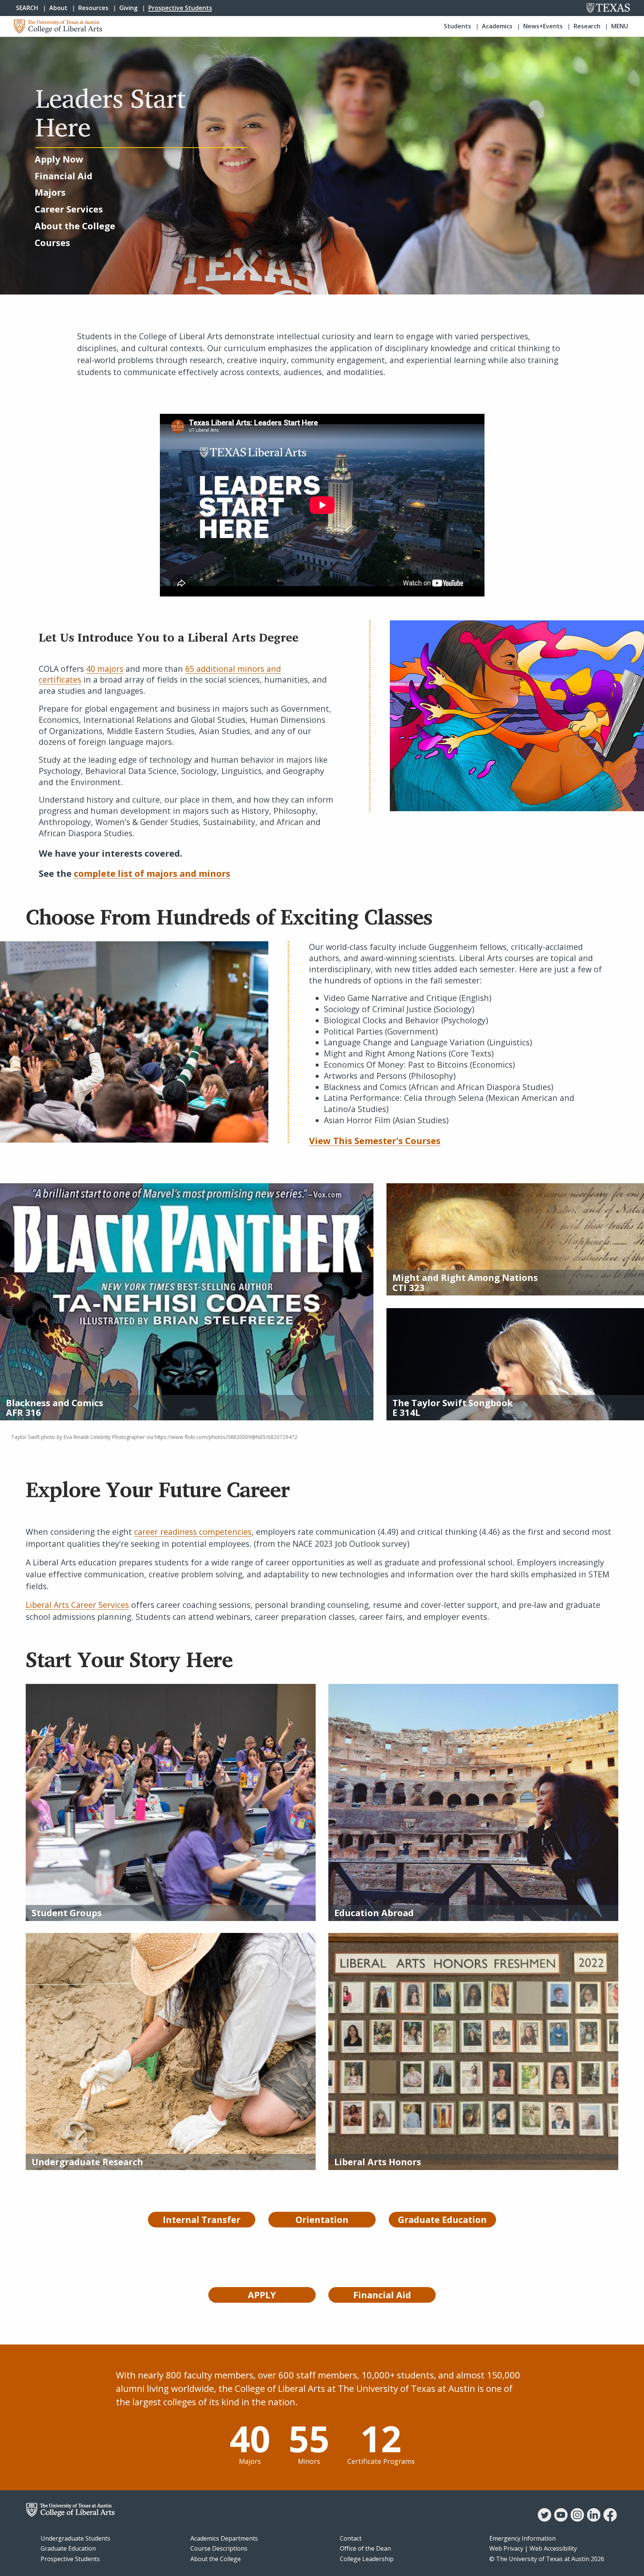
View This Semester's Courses (375, 1141)
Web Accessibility (553, 2548)
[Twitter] (544, 2519)
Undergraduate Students (75, 2538)
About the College (216, 2559)
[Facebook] (610, 2519)
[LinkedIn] (594, 2519)
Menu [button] (620, 26)
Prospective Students (180, 8)
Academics (497, 26)
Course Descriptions (219, 2548)
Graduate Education (68, 2548)
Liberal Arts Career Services (77, 1605)
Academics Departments (224, 2538)
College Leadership (367, 2559)
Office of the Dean (365, 2548)
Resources (93, 8)
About (58, 8)
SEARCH (27, 8)
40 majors (105, 669)
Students (457, 26)
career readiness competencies (193, 1532)
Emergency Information (523, 2538)
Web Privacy (506, 2548)
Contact (351, 2538)
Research (587, 26)
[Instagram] (577, 2519)
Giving (128, 8)
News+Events (543, 26)
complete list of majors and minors (152, 873)
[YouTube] (561, 2519)
